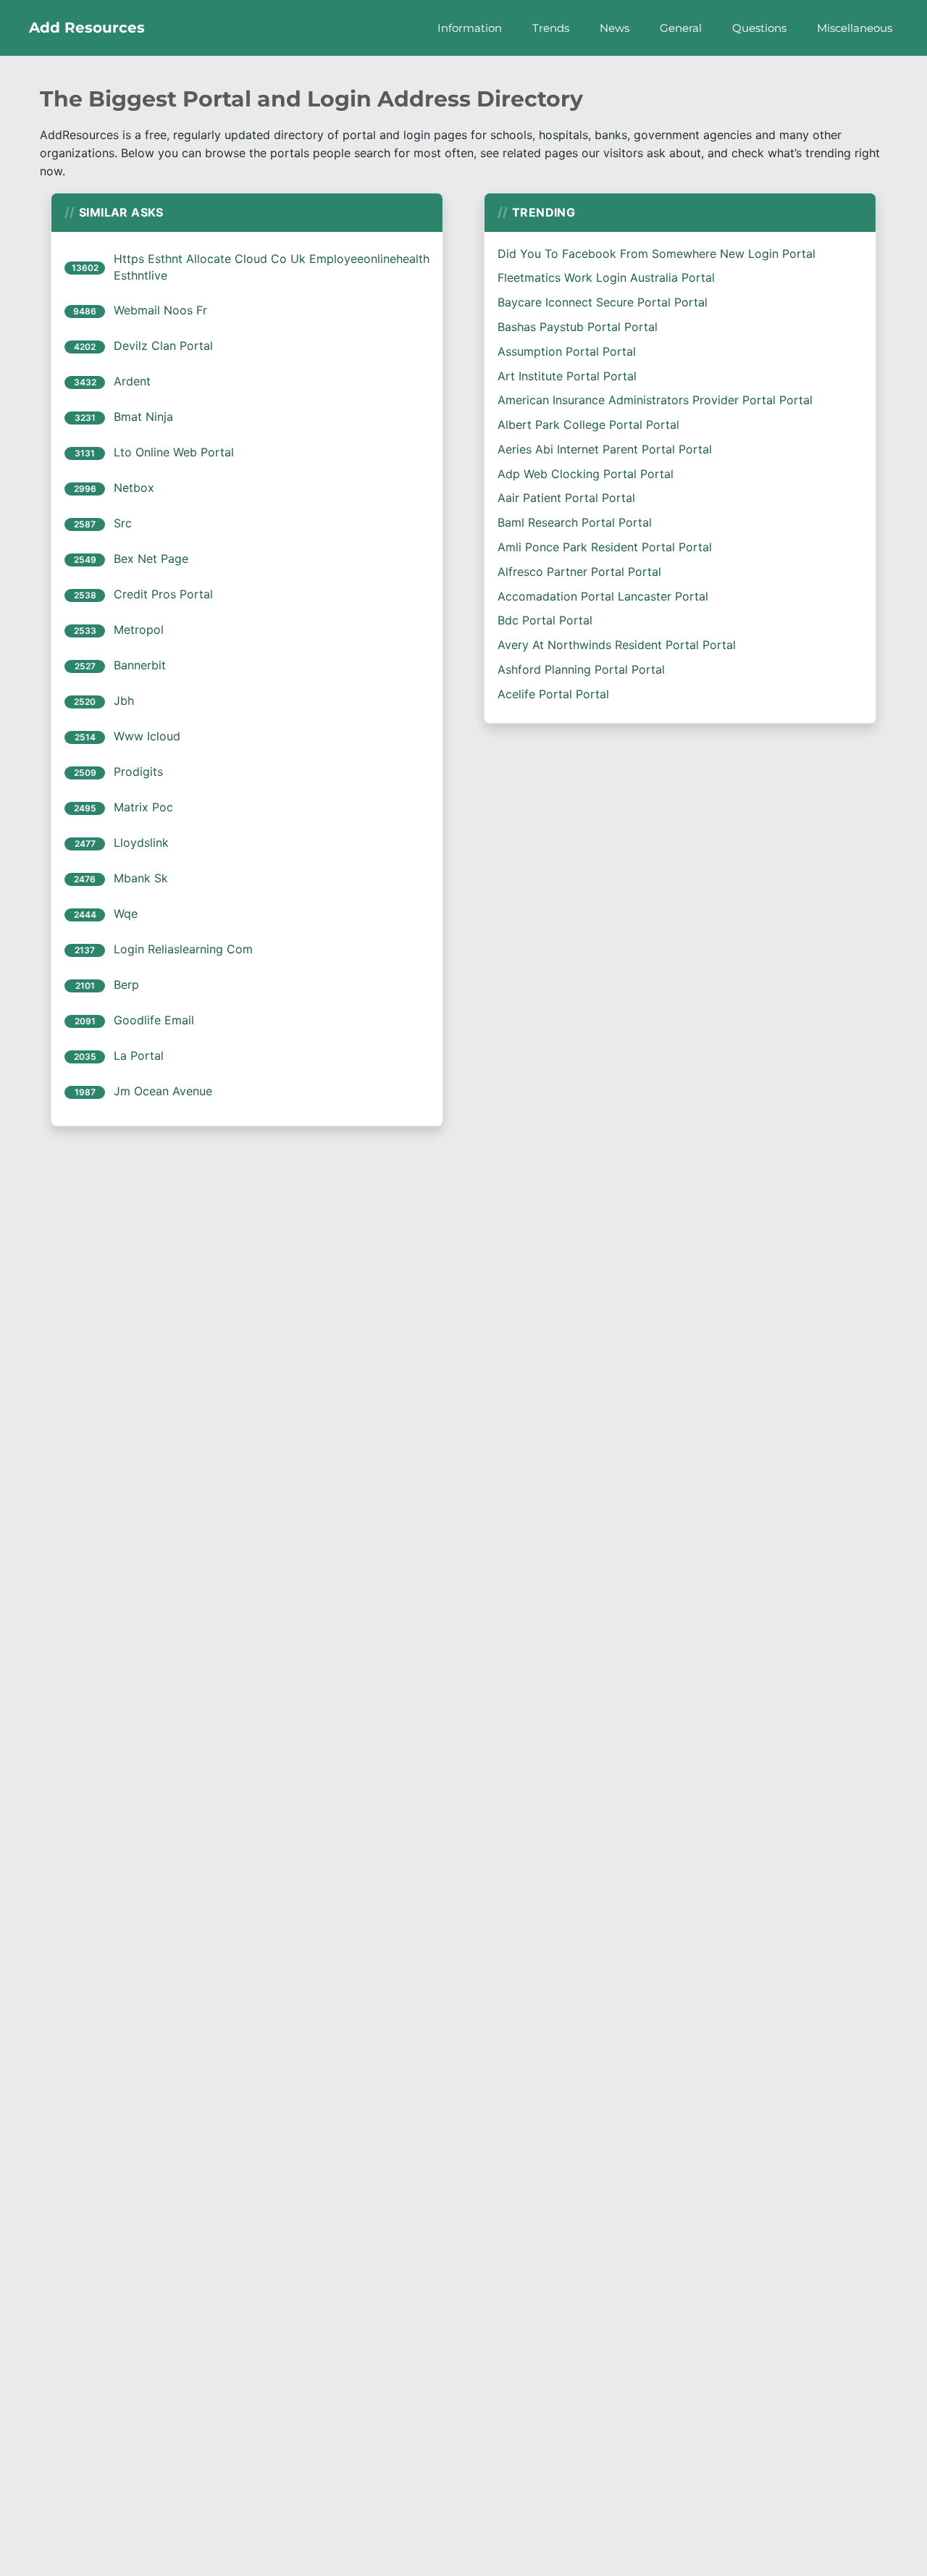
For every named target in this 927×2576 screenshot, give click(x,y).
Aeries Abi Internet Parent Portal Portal (605, 449)
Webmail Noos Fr (160, 310)
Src (123, 523)
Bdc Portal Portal (545, 620)
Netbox (134, 488)
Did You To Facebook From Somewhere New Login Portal (657, 254)
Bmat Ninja (143, 417)
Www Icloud (147, 736)
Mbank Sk (141, 878)
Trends (551, 28)
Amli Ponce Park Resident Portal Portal (605, 547)
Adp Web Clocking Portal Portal (586, 474)
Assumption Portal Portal (567, 351)
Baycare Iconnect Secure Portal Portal (603, 302)
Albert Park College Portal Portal (588, 425)
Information (470, 28)
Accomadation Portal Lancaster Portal (603, 596)
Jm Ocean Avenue (163, 1091)
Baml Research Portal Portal (575, 522)
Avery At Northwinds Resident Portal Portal (617, 645)
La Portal (139, 1055)
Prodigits (138, 771)
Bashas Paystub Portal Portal (578, 327)
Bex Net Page (151, 559)
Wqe (126, 913)
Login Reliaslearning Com (183, 949)
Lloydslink (141, 842)
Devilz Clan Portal (163, 346)
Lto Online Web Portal (174, 452)
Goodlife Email (154, 1020)
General (681, 28)
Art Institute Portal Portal (567, 376)
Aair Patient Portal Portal (566, 498)
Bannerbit (140, 665)
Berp (126, 984)
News (614, 28)
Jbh (124, 701)
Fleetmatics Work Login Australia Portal (606, 277)
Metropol (139, 630)
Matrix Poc (143, 807)
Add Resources (87, 28)
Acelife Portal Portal (553, 694)
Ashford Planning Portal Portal (581, 669)
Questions (759, 28)
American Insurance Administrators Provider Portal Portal (655, 400)
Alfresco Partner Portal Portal (579, 572)
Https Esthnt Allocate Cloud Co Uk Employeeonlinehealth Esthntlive (272, 267)
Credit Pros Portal (163, 594)
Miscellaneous (855, 28)
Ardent (132, 381)
